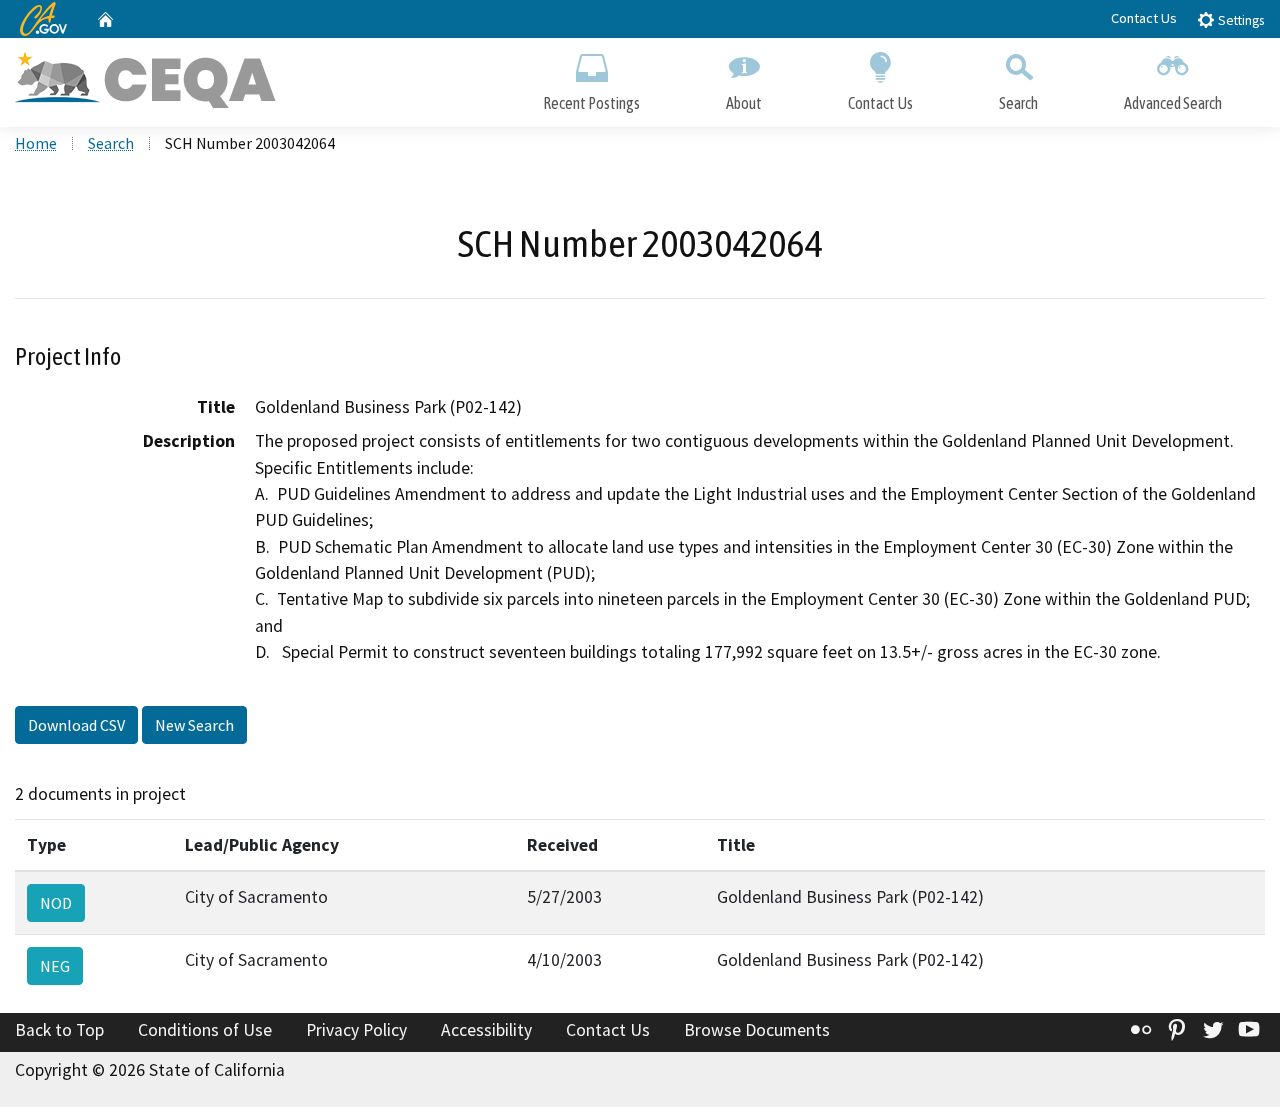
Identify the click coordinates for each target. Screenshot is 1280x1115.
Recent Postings (591, 103)
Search (1018, 103)
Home (36, 143)
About (744, 103)
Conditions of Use (205, 1030)
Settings (1239, 20)
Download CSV (76, 725)
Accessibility (486, 1030)
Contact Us (1144, 18)
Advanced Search (1173, 103)
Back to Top (59, 1030)
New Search (194, 725)
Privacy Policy (356, 1030)
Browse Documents (757, 1030)
